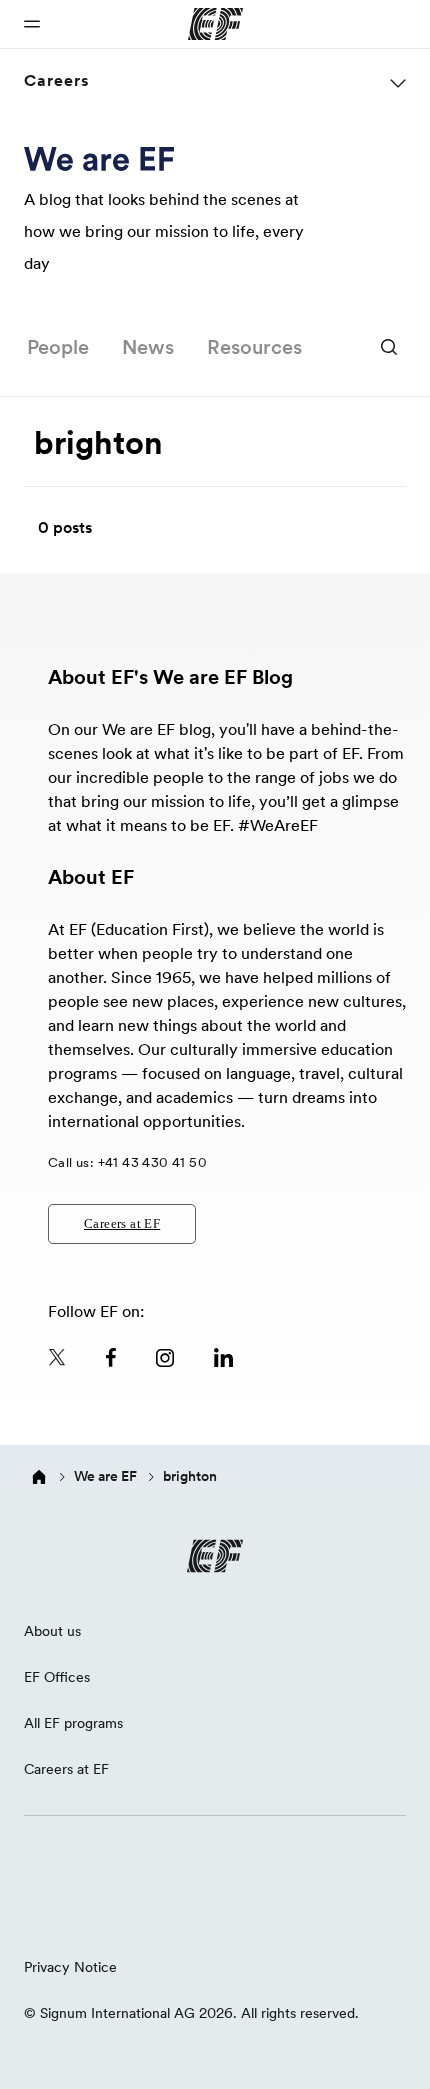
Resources (254, 347)
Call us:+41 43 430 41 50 (127, 1162)
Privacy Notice (70, 1967)
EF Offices (57, 1677)
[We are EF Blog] (99, 158)
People (58, 347)
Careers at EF (122, 1223)
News (148, 347)
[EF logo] (215, 1556)
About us (52, 1631)
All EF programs (73, 1723)
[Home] (40, 1477)
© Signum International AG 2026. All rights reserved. (191, 2013)
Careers (57, 80)
